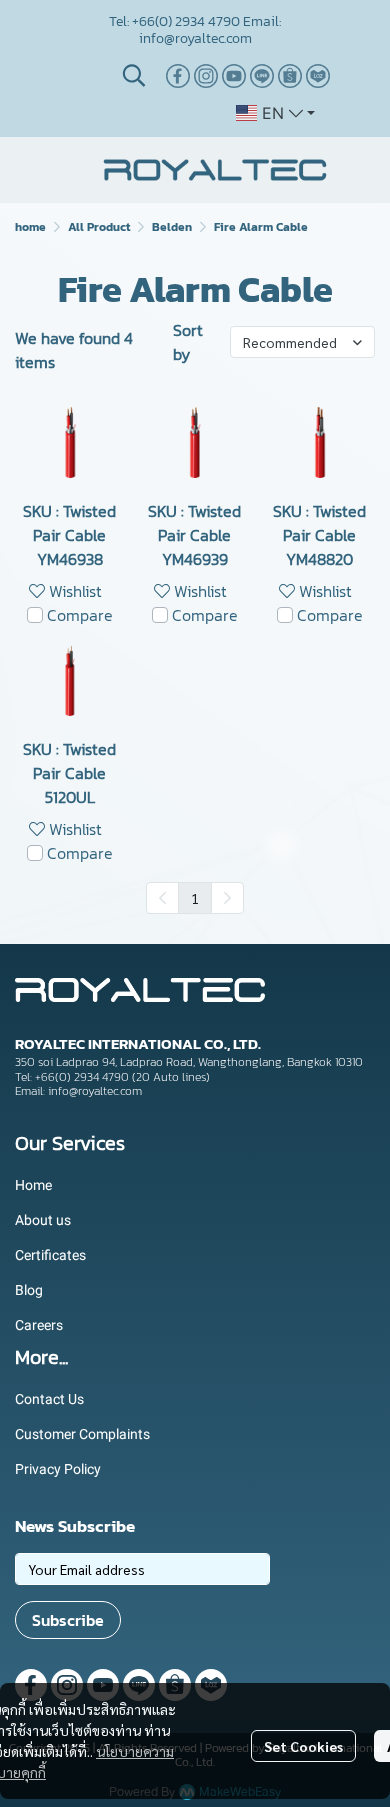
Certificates (50, 1255)
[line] (262, 76)
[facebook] (178, 76)
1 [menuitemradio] (195, 898)
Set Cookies (303, 1746)
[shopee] (290, 76)
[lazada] (318, 76)
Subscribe (68, 1620)
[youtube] (234, 76)
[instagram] (206, 76)
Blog (29, 1290)
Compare (80, 615)
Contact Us (49, 1399)
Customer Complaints (82, 1434)
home (30, 227)
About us (43, 1220)
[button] (134, 75)
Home (33, 1185)
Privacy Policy (58, 1469)
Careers (39, 1325)
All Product (99, 227)
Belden (172, 227)
